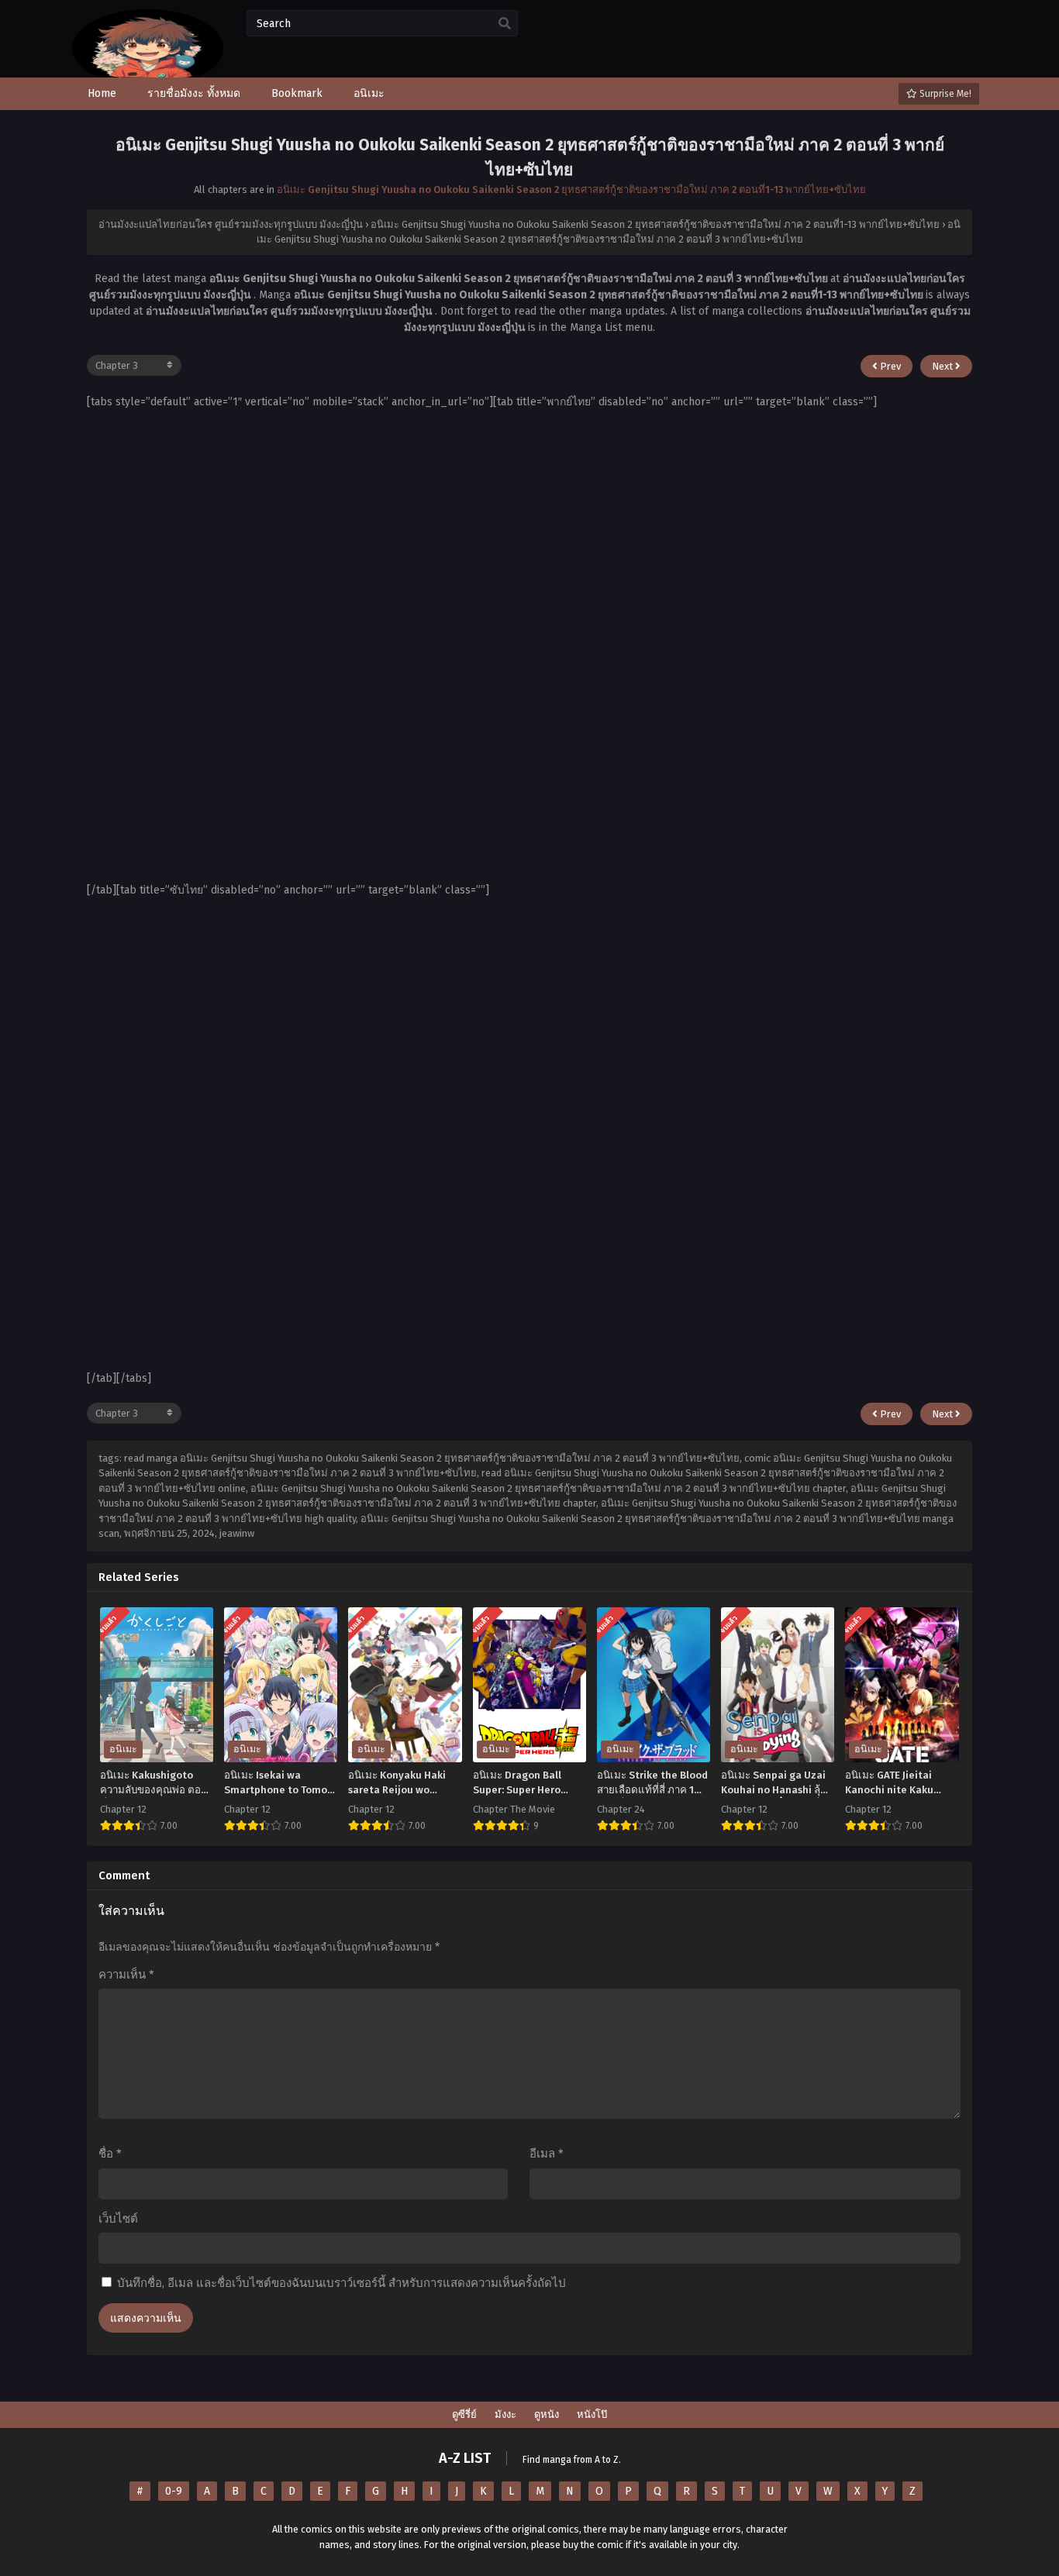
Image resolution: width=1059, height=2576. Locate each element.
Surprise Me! (944, 94)
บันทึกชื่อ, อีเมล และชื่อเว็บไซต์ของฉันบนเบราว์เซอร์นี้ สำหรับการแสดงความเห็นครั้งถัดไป (342, 2283)
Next (943, 366)
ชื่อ (110, 2154)
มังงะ (505, 2414)
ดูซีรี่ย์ (464, 2414)
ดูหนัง (547, 2414)
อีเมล (547, 2154)
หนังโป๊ (592, 2414)
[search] (505, 24)
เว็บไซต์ (118, 2219)
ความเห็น (126, 1975)
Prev (889, 366)
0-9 (174, 2491)
